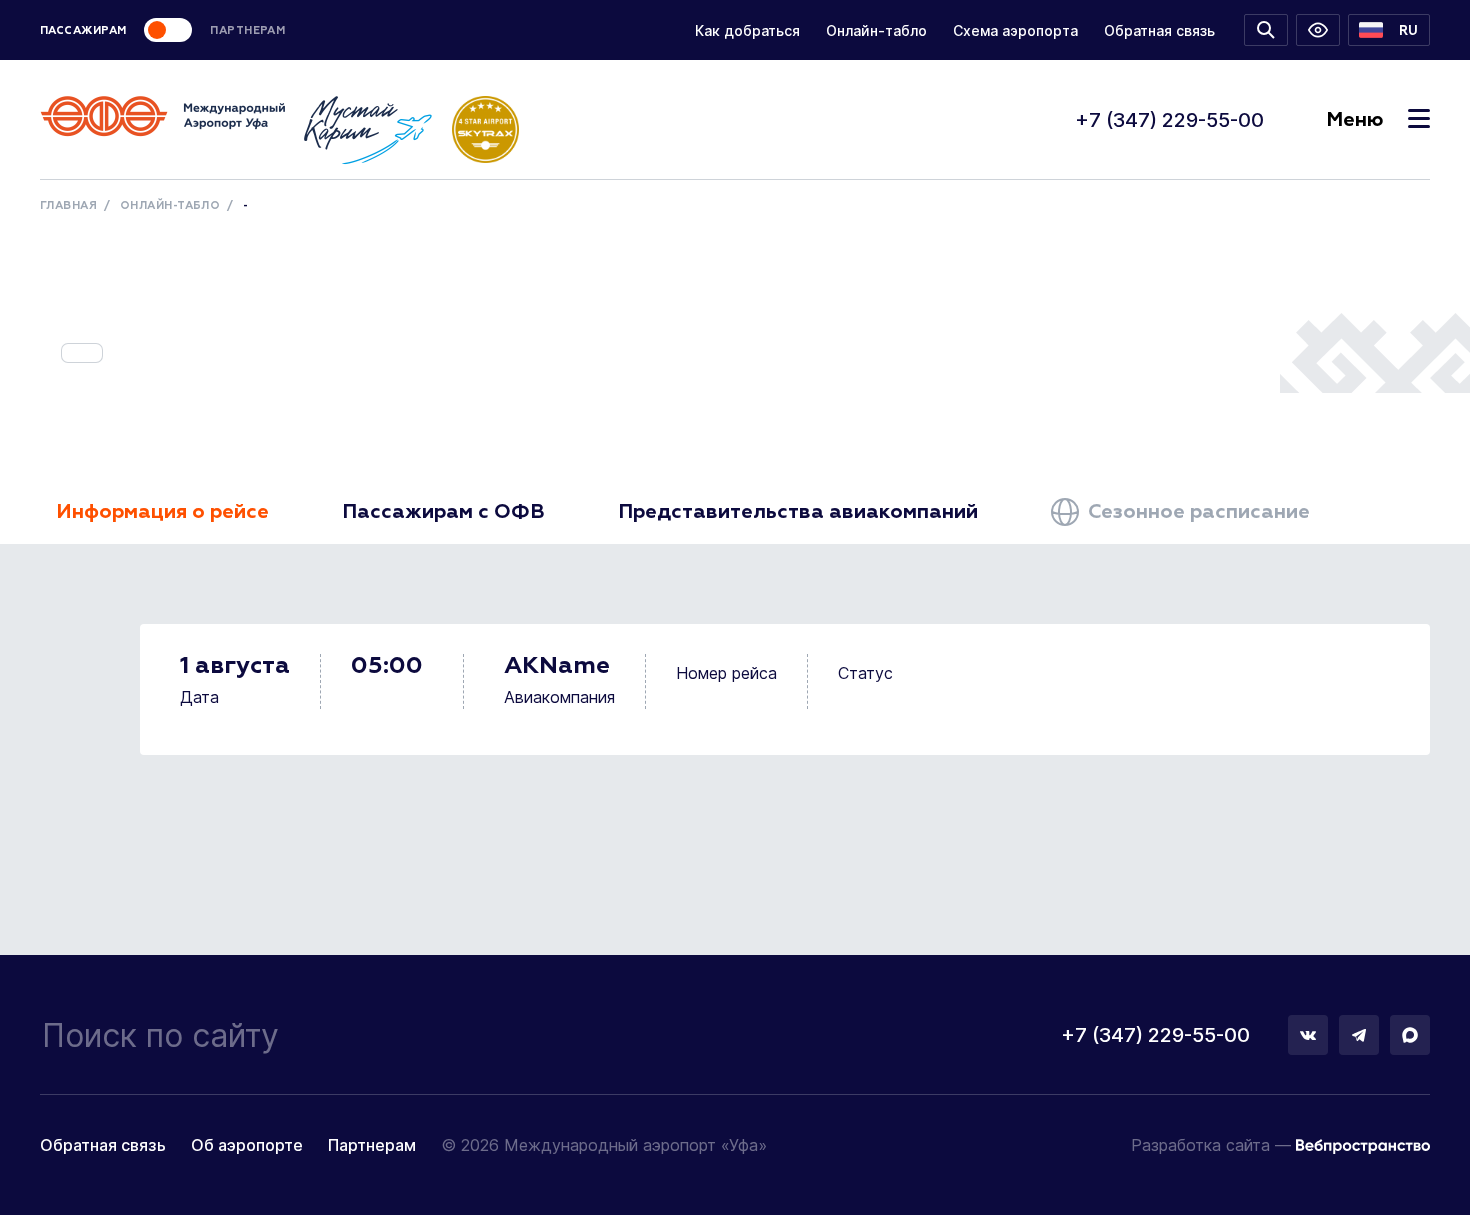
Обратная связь (1159, 30)
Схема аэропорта (1015, 30)
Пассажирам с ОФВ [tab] (443, 512)
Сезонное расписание (1196, 512)
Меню (1354, 120)
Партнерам (372, 1145)
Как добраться (747, 30)
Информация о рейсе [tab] (162, 512)
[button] (1389, 30)
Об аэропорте (247, 1145)
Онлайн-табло (876, 30)
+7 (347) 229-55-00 (1169, 120)
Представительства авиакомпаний (798, 512)
